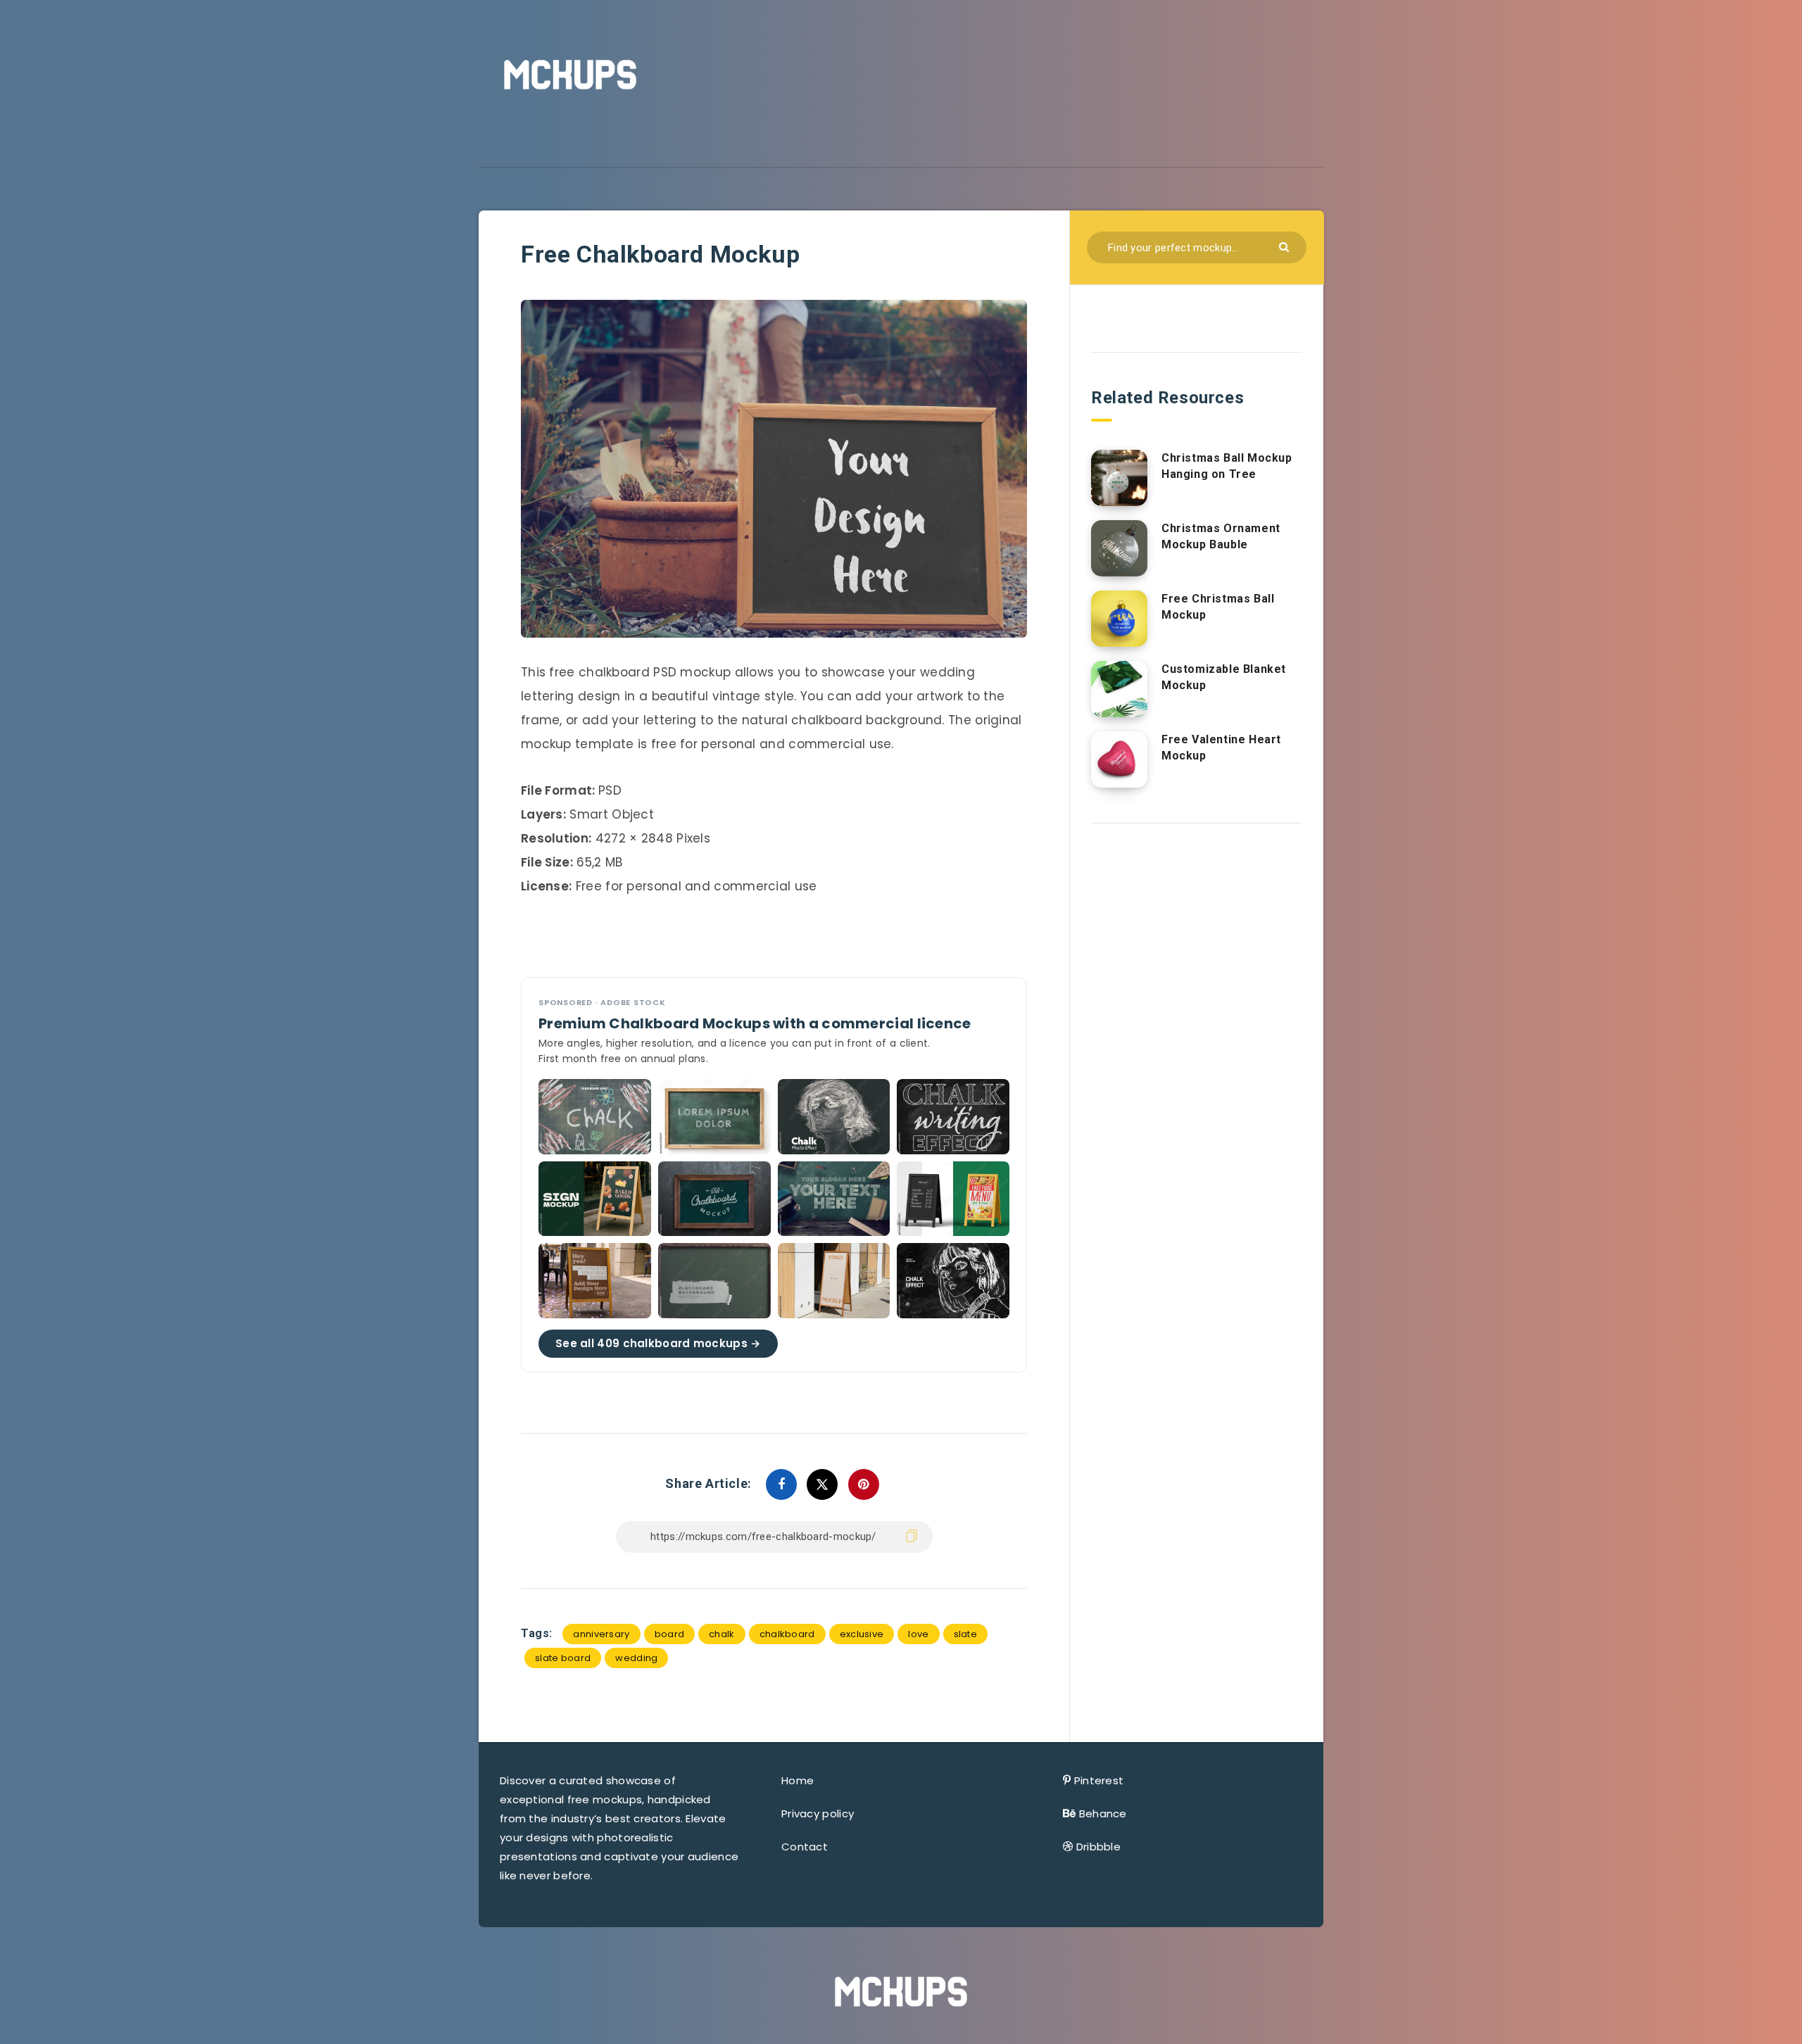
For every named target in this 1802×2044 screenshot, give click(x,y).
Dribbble (1098, 1847)
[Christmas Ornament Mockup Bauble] (1119, 548)
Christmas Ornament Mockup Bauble (1221, 536)
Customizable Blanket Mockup (1224, 677)
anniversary (601, 1634)
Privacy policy (818, 1813)
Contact (805, 1847)
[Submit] (1286, 246)
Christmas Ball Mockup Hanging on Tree (1227, 466)
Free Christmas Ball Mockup (1218, 607)
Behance (1103, 1813)
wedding (636, 1658)
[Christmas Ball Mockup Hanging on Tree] (1119, 478)
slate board (563, 1658)
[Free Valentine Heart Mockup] (1119, 759)
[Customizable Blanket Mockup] (1119, 689)
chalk (722, 1634)
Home (798, 1780)
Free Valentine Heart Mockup (1221, 747)
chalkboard (787, 1634)
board (670, 1634)
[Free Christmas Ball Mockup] (1119, 619)
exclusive (862, 1634)
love (918, 1634)
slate (966, 1634)
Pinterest (1099, 1780)
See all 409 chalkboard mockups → (658, 1343)
